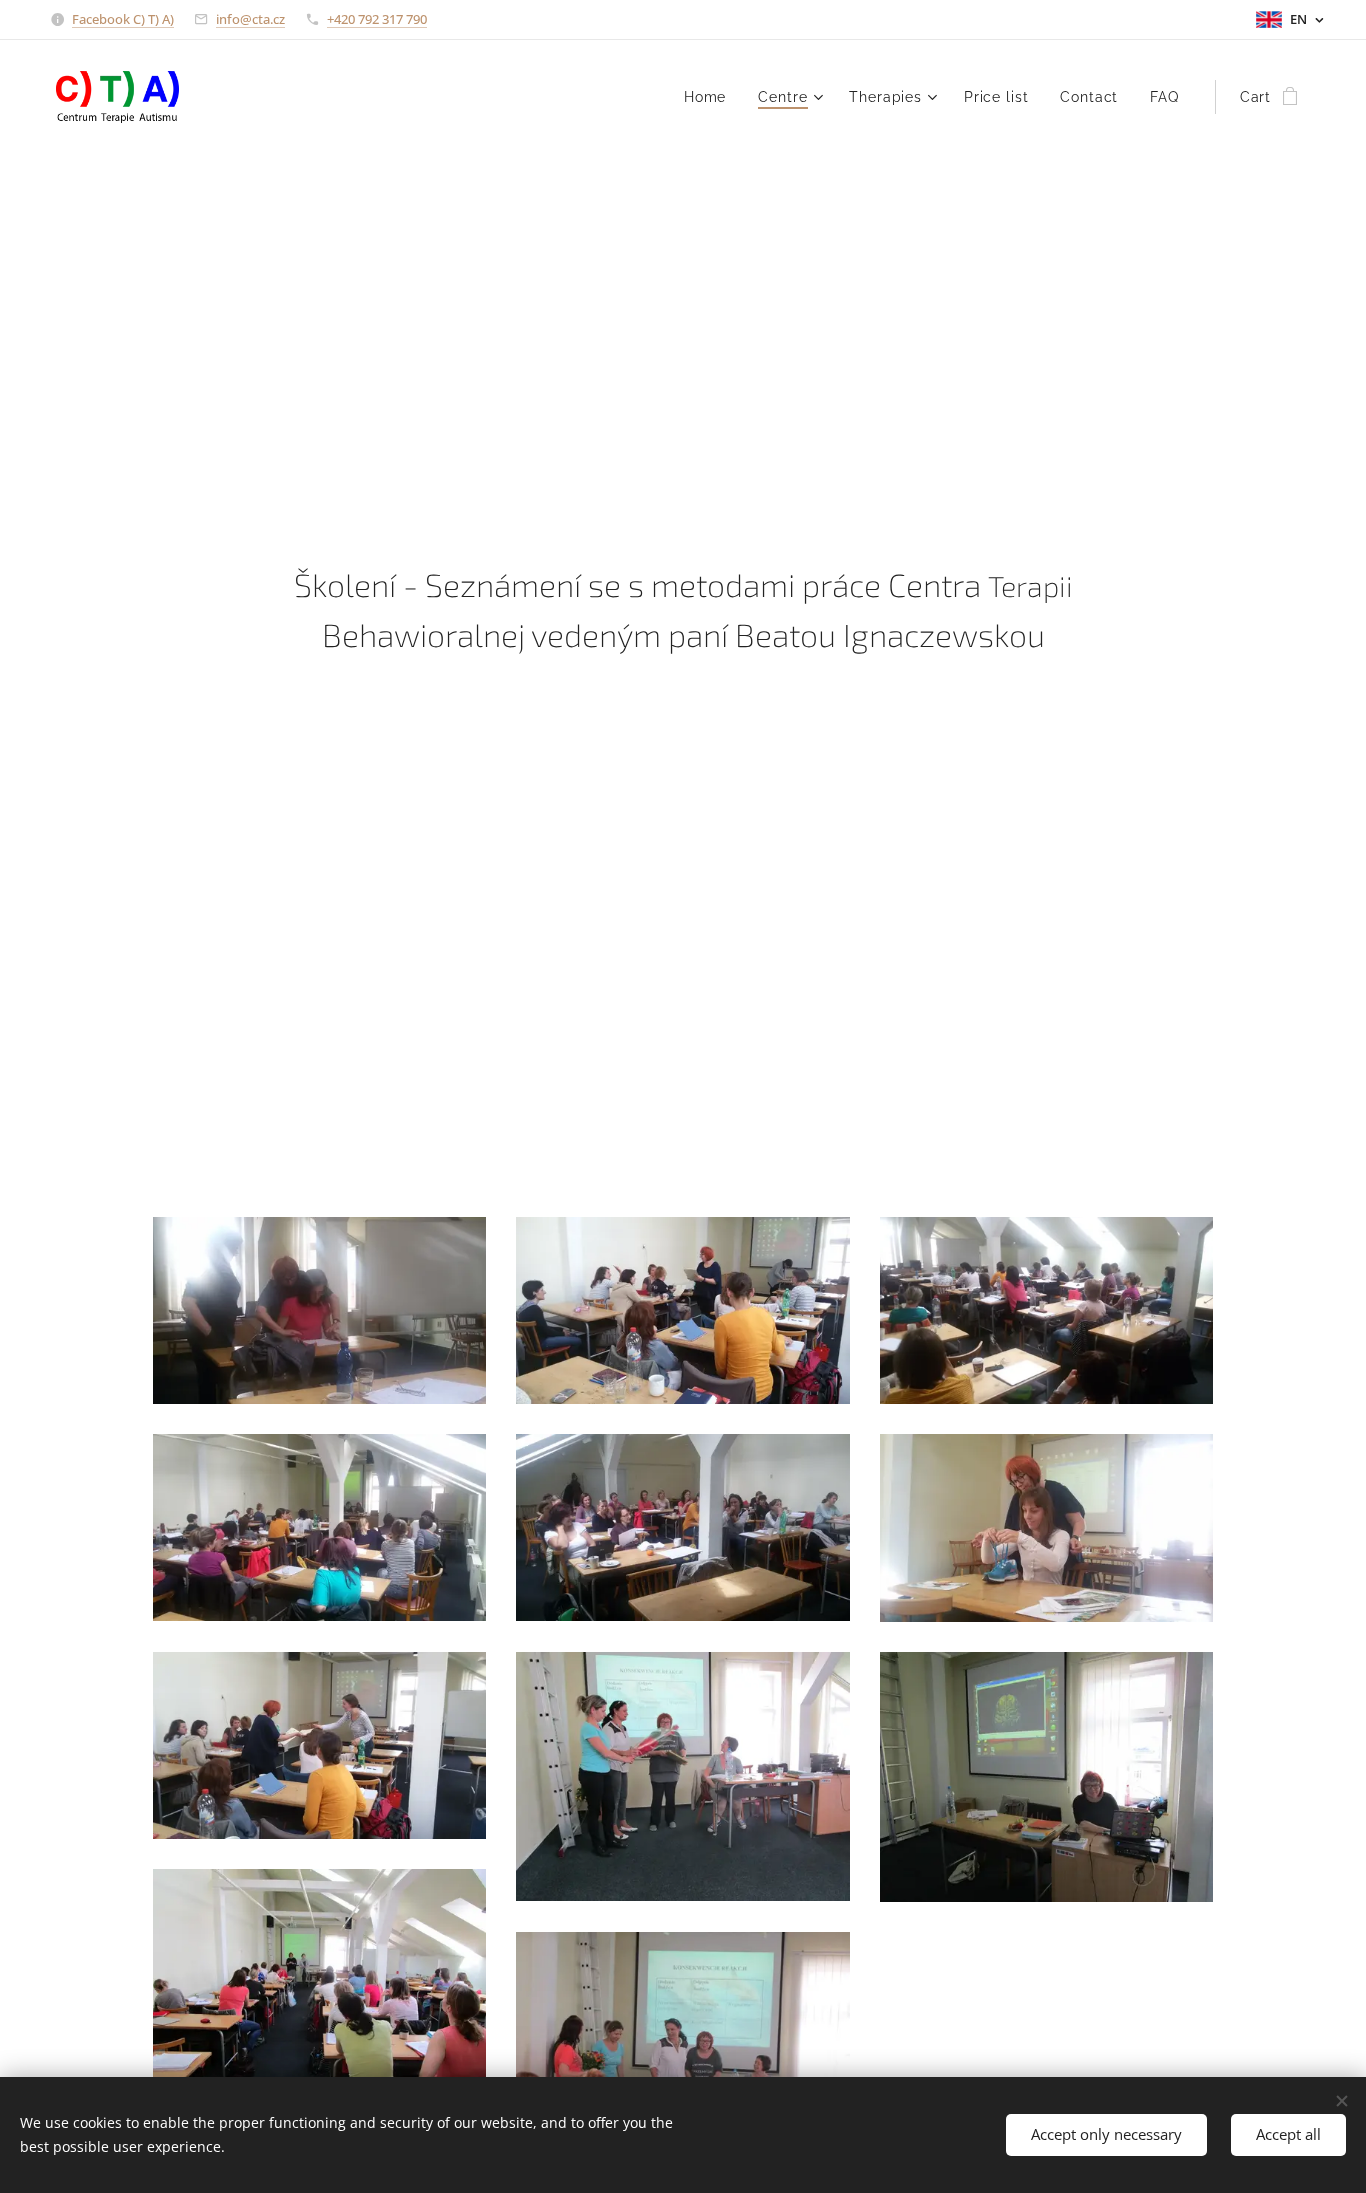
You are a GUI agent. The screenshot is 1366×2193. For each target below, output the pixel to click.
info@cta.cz (250, 19)
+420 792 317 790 (377, 19)
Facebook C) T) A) (123, 19)
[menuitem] (710, 97)
